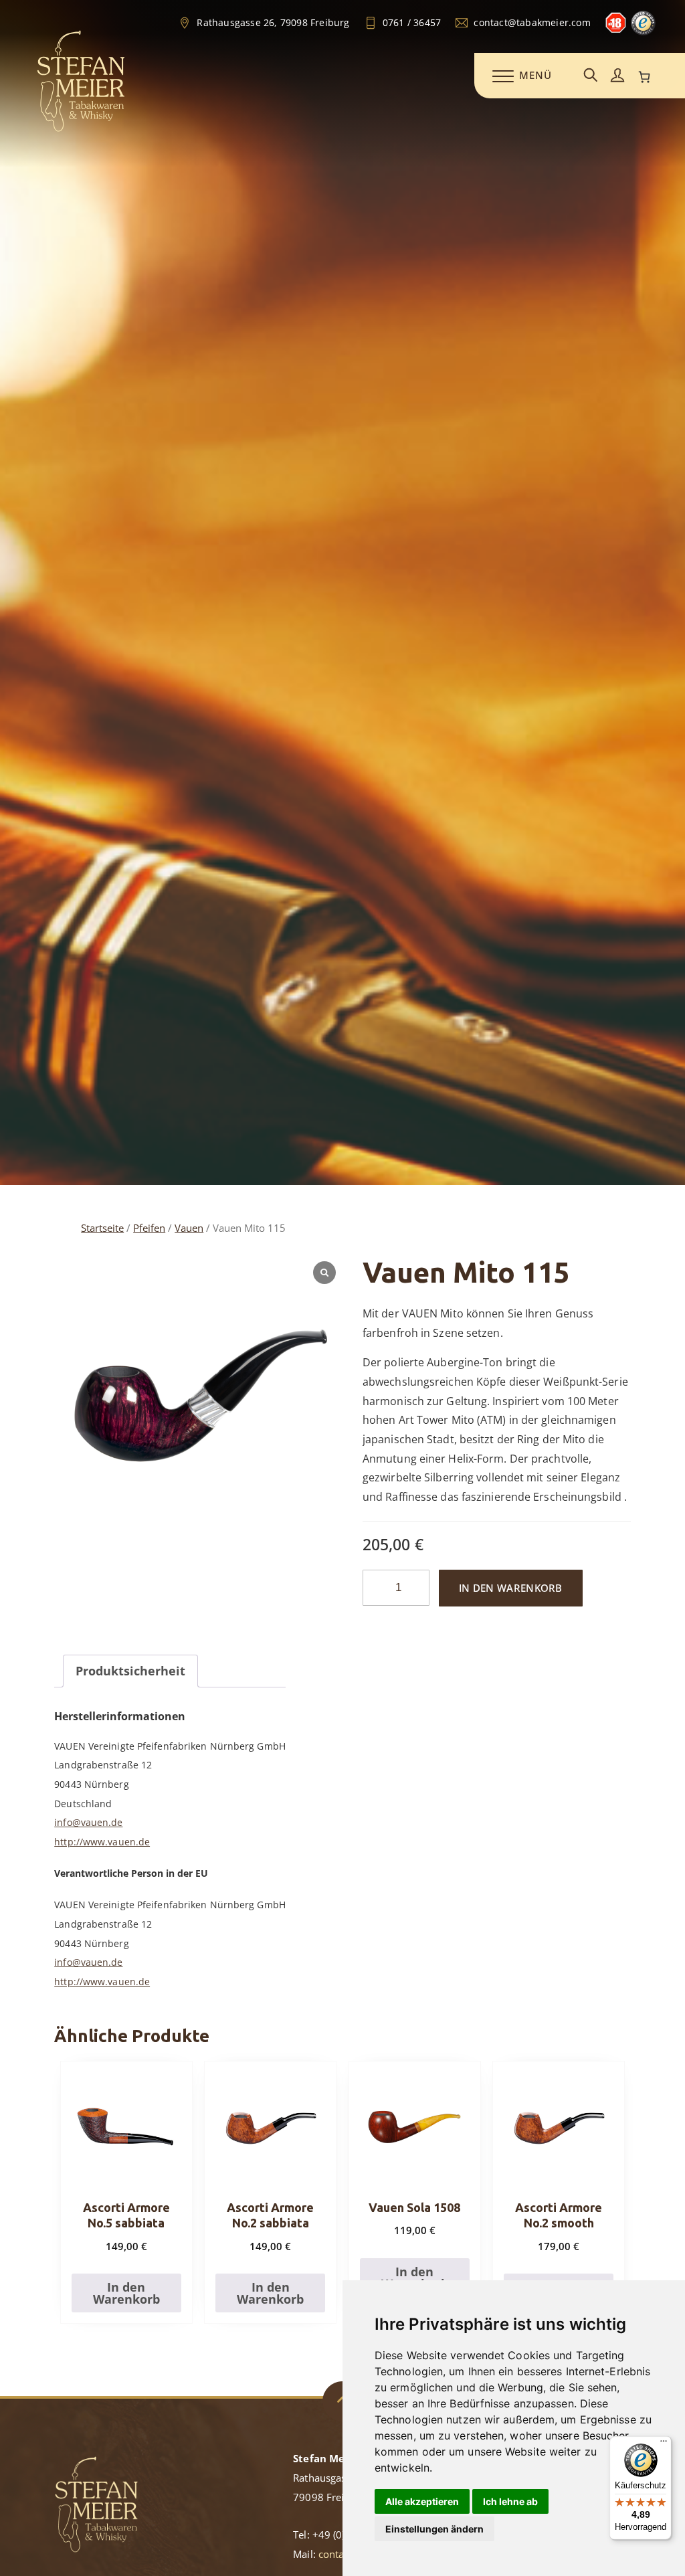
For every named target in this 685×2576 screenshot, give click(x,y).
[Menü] (664, 2444)
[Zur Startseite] (81, 129)
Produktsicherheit (130, 1671)
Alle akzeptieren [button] (422, 2501)
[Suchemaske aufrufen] (591, 76)
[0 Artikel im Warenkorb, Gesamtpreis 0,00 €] (644, 77)
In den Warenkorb (511, 1588)
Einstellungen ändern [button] (434, 2529)
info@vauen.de (88, 1822)
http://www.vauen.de (102, 1842)
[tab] (130, 1671)
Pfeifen (149, 1228)
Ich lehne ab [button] (510, 2501)
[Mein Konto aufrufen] (617, 76)
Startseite (102, 1228)
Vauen (189, 1228)
